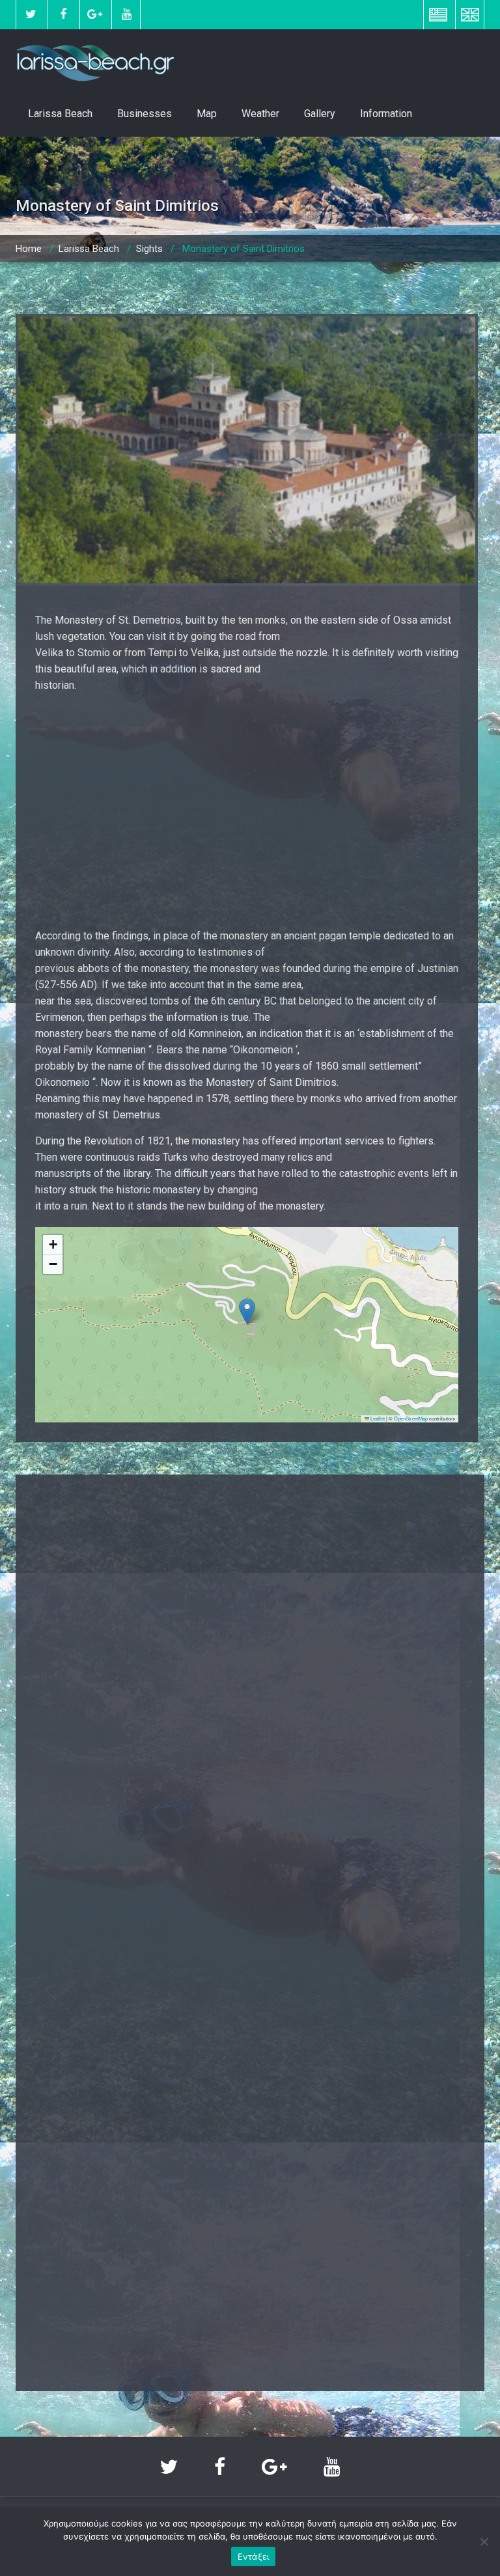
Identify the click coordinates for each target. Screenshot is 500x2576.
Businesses (145, 114)
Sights (149, 249)
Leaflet (377, 1418)
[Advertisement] (247, 810)
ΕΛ (438, 14)
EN (470, 14)
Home (29, 249)
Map (207, 114)
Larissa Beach (60, 114)
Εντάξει (254, 2556)
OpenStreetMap (411, 1418)
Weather (260, 114)
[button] (247, 1311)
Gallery (320, 114)
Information (386, 114)
